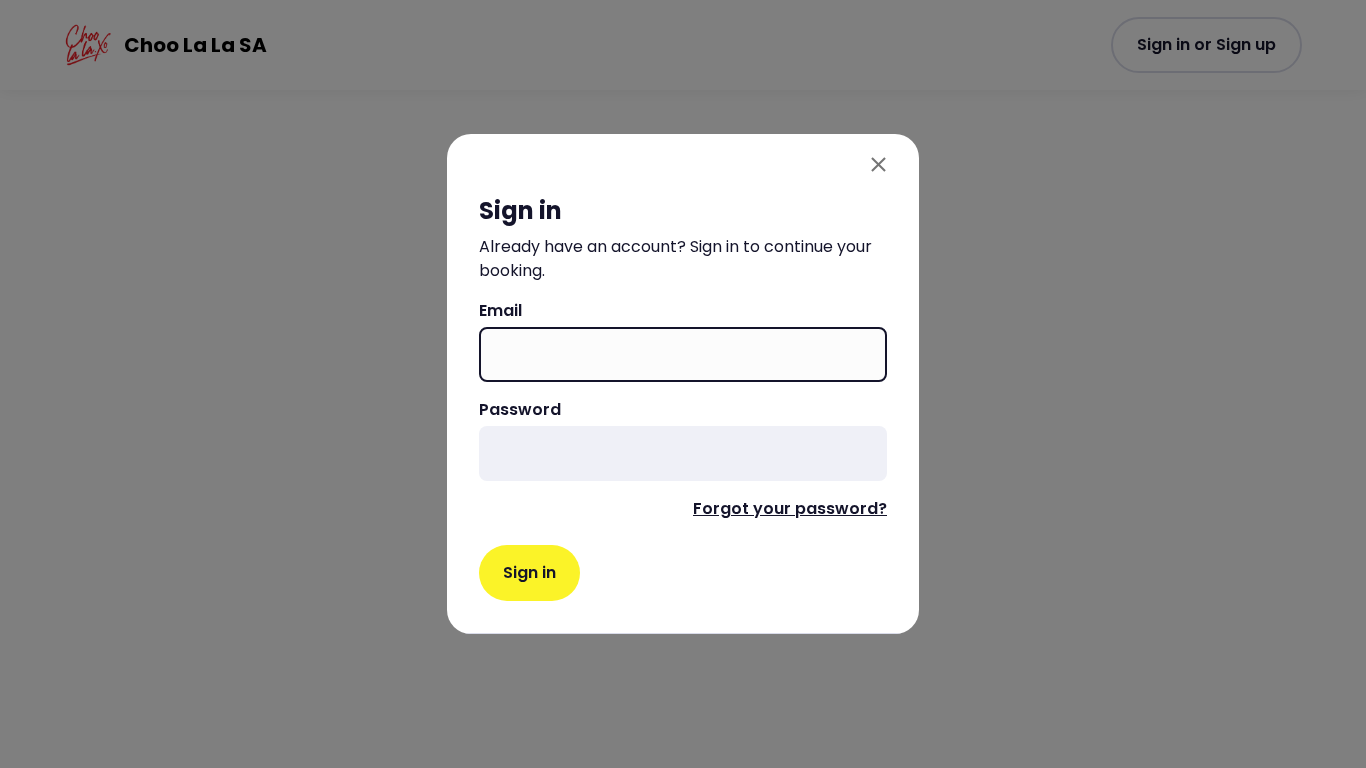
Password (520, 409)
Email (500, 310)
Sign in (529, 572)
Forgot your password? (790, 508)
